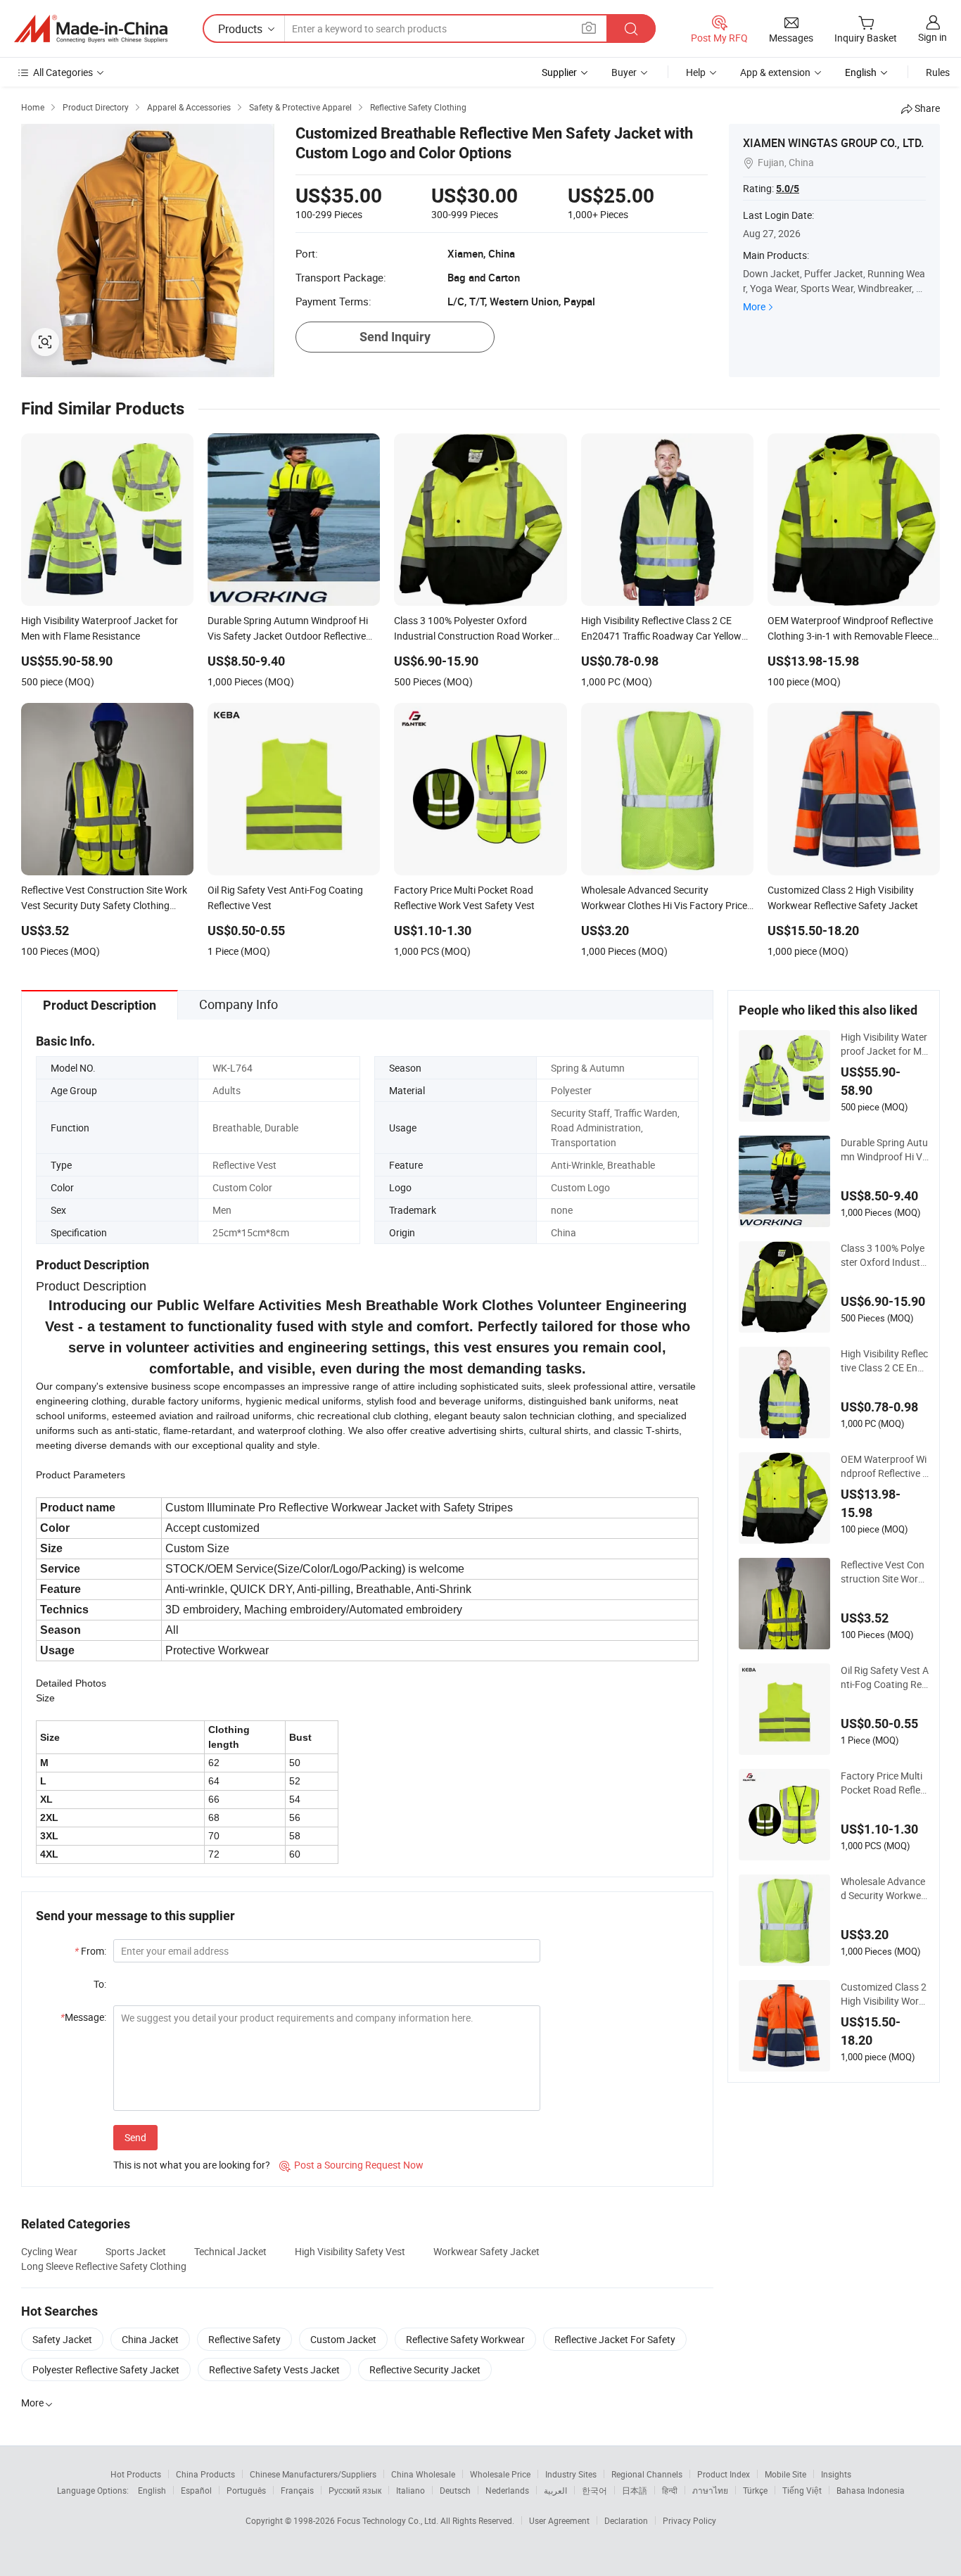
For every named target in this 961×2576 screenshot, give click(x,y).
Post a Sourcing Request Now (351, 2165)
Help (696, 72)
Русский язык (355, 2490)
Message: (83, 2017)
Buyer (624, 72)
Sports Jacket (136, 2251)
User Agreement (559, 2520)
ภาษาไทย (710, 2490)
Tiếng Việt (802, 2490)
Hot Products (136, 2474)
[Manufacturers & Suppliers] (91, 29)
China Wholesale (423, 2474)
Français (297, 2490)
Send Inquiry (395, 337)
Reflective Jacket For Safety (615, 2339)
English (152, 2490)
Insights (836, 2474)
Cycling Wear (49, 2251)
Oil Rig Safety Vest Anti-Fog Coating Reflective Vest (885, 1677)
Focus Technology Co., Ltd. (389, 2520)
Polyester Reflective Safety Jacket (106, 2369)
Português (246, 2490)
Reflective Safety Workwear (465, 2339)
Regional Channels (647, 2474)
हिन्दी (670, 2490)
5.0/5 (788, 189)
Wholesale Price (500, 2474)
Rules (938, 72)
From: (90, 1951)
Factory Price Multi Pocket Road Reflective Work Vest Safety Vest (885, 1783)
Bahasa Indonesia (871, 2490)
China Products (205, 2474)
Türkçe (755, 2490)
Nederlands (507, 2490)
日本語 (635, 2490)
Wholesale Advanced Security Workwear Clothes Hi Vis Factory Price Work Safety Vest (885, 1889)
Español (196, 2490)
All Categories (63, 72)
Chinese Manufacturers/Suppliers (313, 2474)
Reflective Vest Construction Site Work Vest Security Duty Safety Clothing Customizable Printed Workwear (884, 1572)
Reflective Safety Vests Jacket (274, 2369)
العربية (555, 2490)
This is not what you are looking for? (192, 2165)
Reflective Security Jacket (425, 2369)
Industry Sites (571, 2474)
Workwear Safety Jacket (486, 2251)
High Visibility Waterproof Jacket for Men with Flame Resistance (884, 1044)
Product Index (724, 2474)
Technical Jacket (230, 2251)
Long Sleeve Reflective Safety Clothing (104, 2266)
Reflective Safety (244, 2339)
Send (135, 2137)
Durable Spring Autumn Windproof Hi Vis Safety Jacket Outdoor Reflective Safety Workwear (884, 1150)
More (754, 306)
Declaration (626, 2520)
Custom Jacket (343, 2339)
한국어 (594, 2490)
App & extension (775, 72)
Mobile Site (785, 2474)
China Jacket (150, 2339)
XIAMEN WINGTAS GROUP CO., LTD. (833, 143)
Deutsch (455, 2490)
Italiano (411, 2490)
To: (100, 1984)
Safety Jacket (62, 2339)
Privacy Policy (689, 2520)
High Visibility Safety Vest (350, 2251)
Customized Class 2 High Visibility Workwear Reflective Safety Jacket (885, 1994)
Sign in (933, 37)
